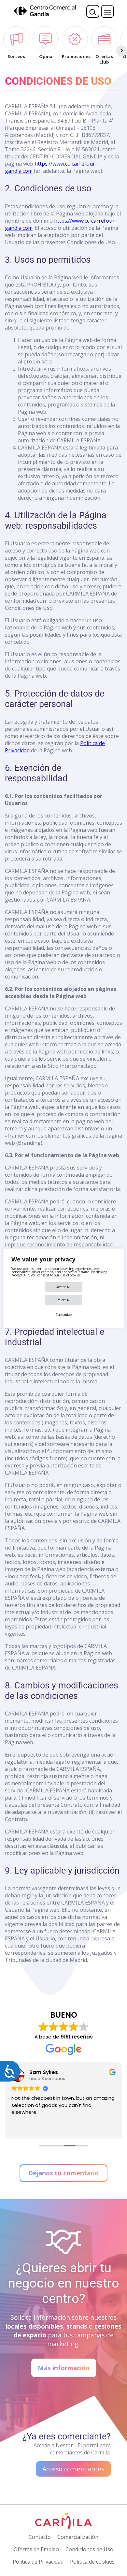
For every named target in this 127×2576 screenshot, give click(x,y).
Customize (63, 1315)
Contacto (40, 2537)
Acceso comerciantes (73, 2469)
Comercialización (78, 2537)
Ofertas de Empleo (36, 2549)
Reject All (64, 1300)
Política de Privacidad (38, 2562)
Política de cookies (92, 2562)
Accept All (63, 1287)
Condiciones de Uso (89, 2549)
